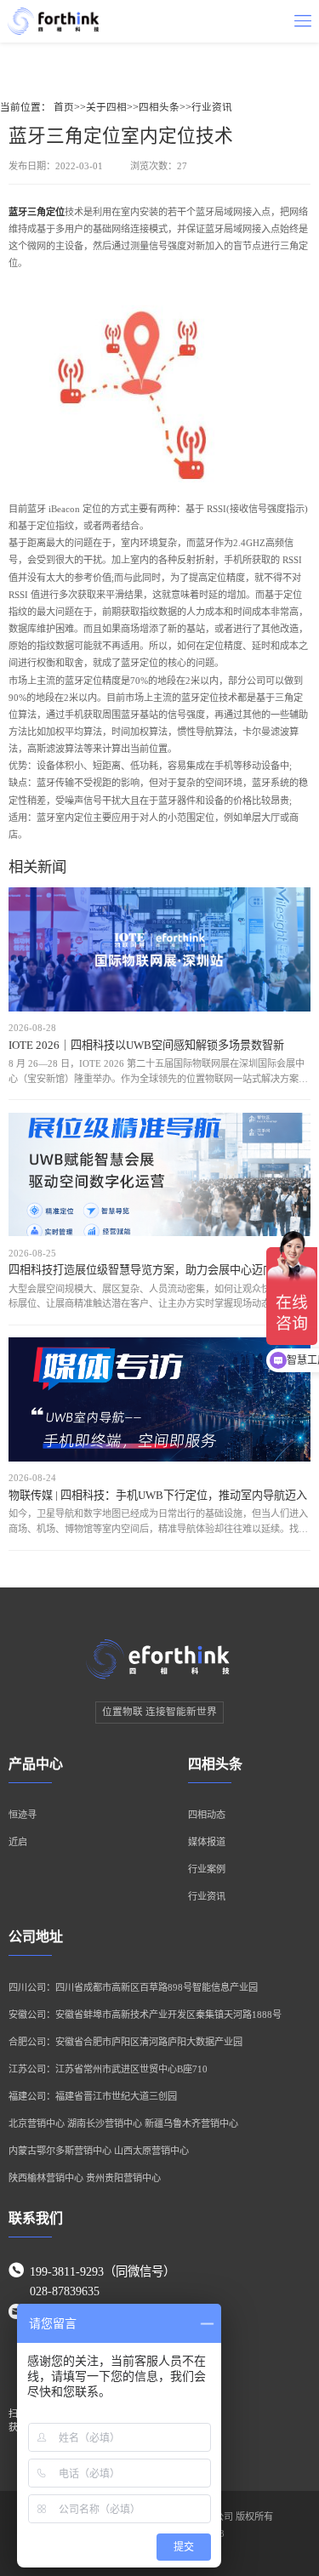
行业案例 (207, 1869)
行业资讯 (212, 108)
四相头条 (159, 108)
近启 (18, 1842)
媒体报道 (207, 1842)
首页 (64, 108)
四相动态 (207, 1815)
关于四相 (106, 108)
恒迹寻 (23, 1815)
